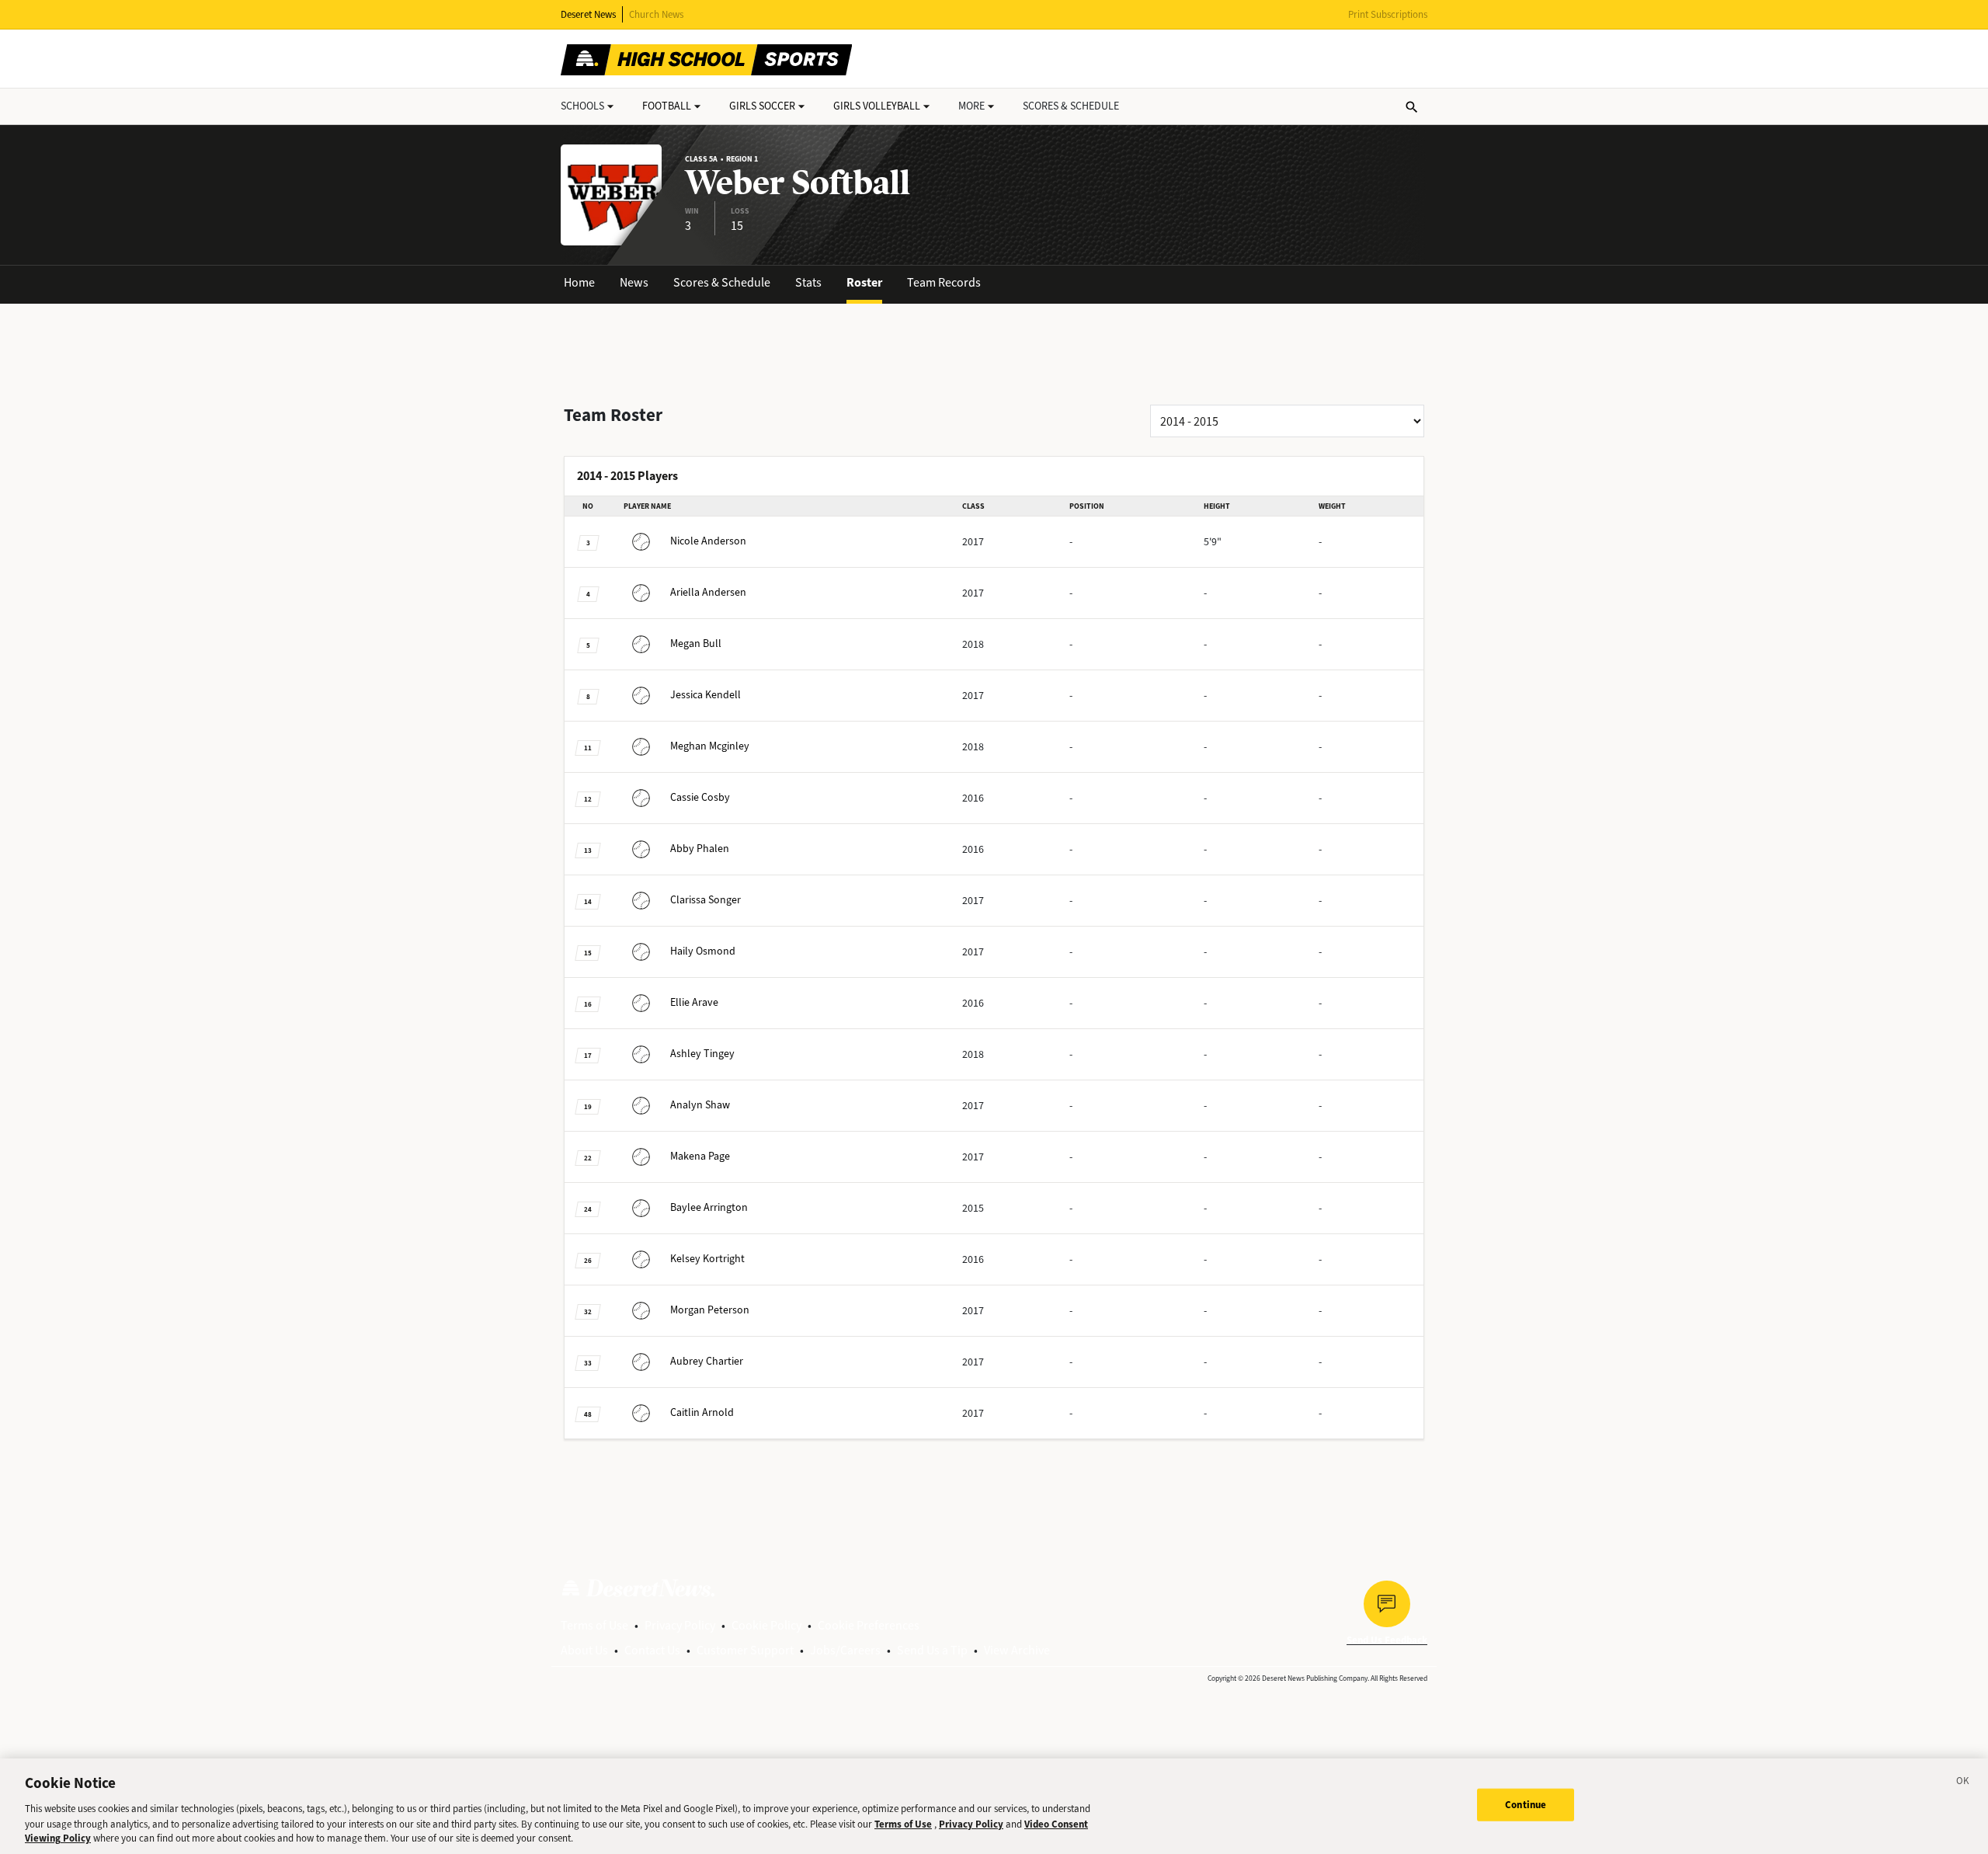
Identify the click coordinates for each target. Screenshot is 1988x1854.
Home (579, 282)
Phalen (700, 849)
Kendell (706, 695)
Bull (696, 644)
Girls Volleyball (877, 106)
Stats (808, 282)
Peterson (710, 1310)
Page (700, 1156)
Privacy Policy (680, 1625)
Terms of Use (594, 1625)
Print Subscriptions (1388, 14)
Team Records (944, 282)
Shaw (700, 1105)
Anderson (708, 541)
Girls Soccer (762, 106)
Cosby (700, 797)
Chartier (707, 1361)
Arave (694, 1002)
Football (667, 106)
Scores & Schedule (722, 282)
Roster (864, 282)
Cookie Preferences (869, 1625)
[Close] (1963, 1783)
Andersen (708, 592)
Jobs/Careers (845, 1650)
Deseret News (588, 14)
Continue (1526, 1805)
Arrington (709, 1207)
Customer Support (745, 1650)
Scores (1071, 106)
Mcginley (710, 746)
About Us (584, 1650)
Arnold (702, 1412)
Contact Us (652, 1650)
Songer (706, 900)
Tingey (702, 1054)
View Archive (1017, 1650)
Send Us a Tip (932, 1650)
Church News (656, 14)
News (634, 282)
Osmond (703, 951)
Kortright (707, 1259)
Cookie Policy (766, 1625)
